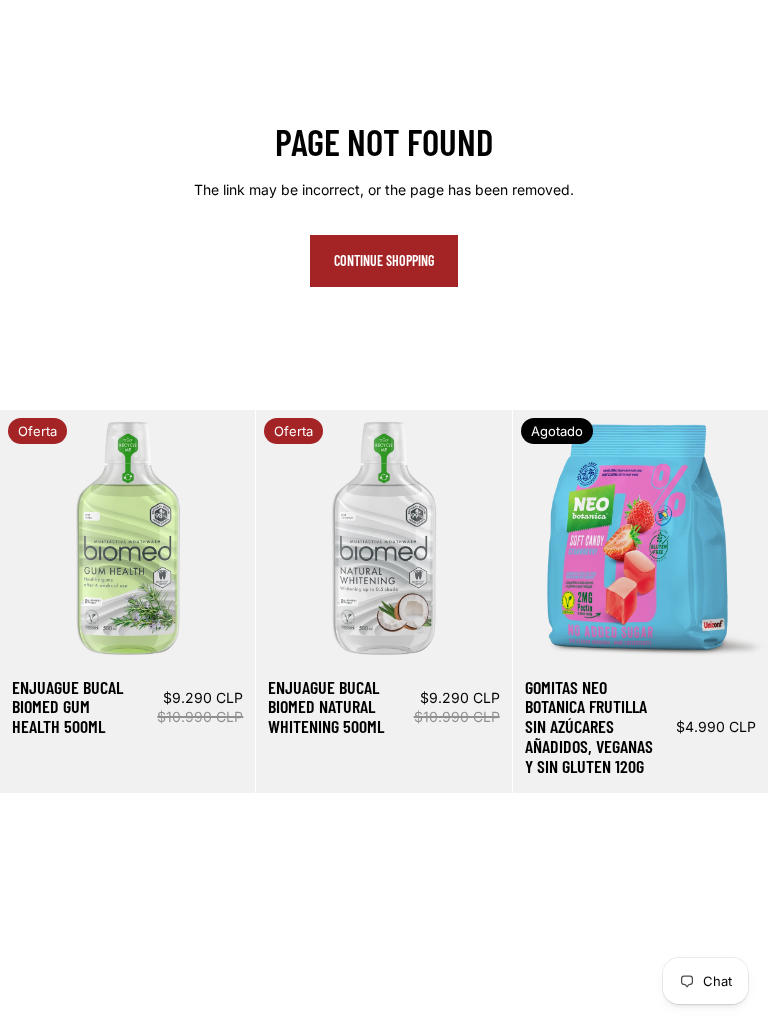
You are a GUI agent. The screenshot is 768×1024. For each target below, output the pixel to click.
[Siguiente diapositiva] (225, 538)
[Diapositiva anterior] (30, 538)
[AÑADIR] (225, 635)
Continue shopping (384, 260)
